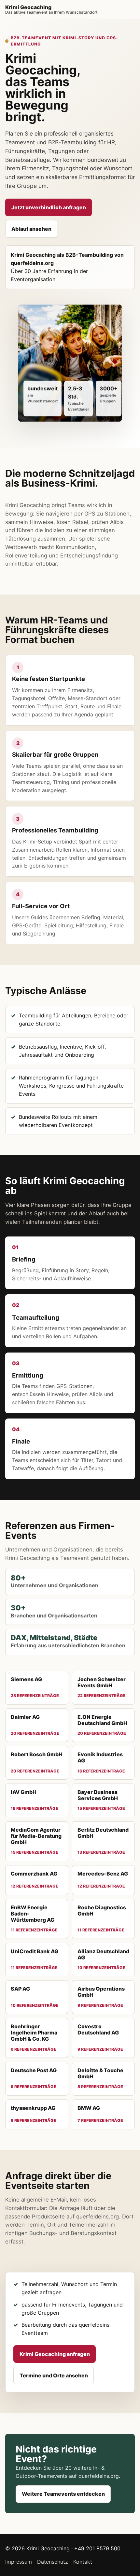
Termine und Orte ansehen (54, 2375)
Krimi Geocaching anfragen (55, 2354)
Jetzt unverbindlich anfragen (49, 207)
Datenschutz (53, 2562)
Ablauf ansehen (31, 229)
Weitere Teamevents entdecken (63, 2494)
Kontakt (83, 2562)
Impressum (19, 2562)
